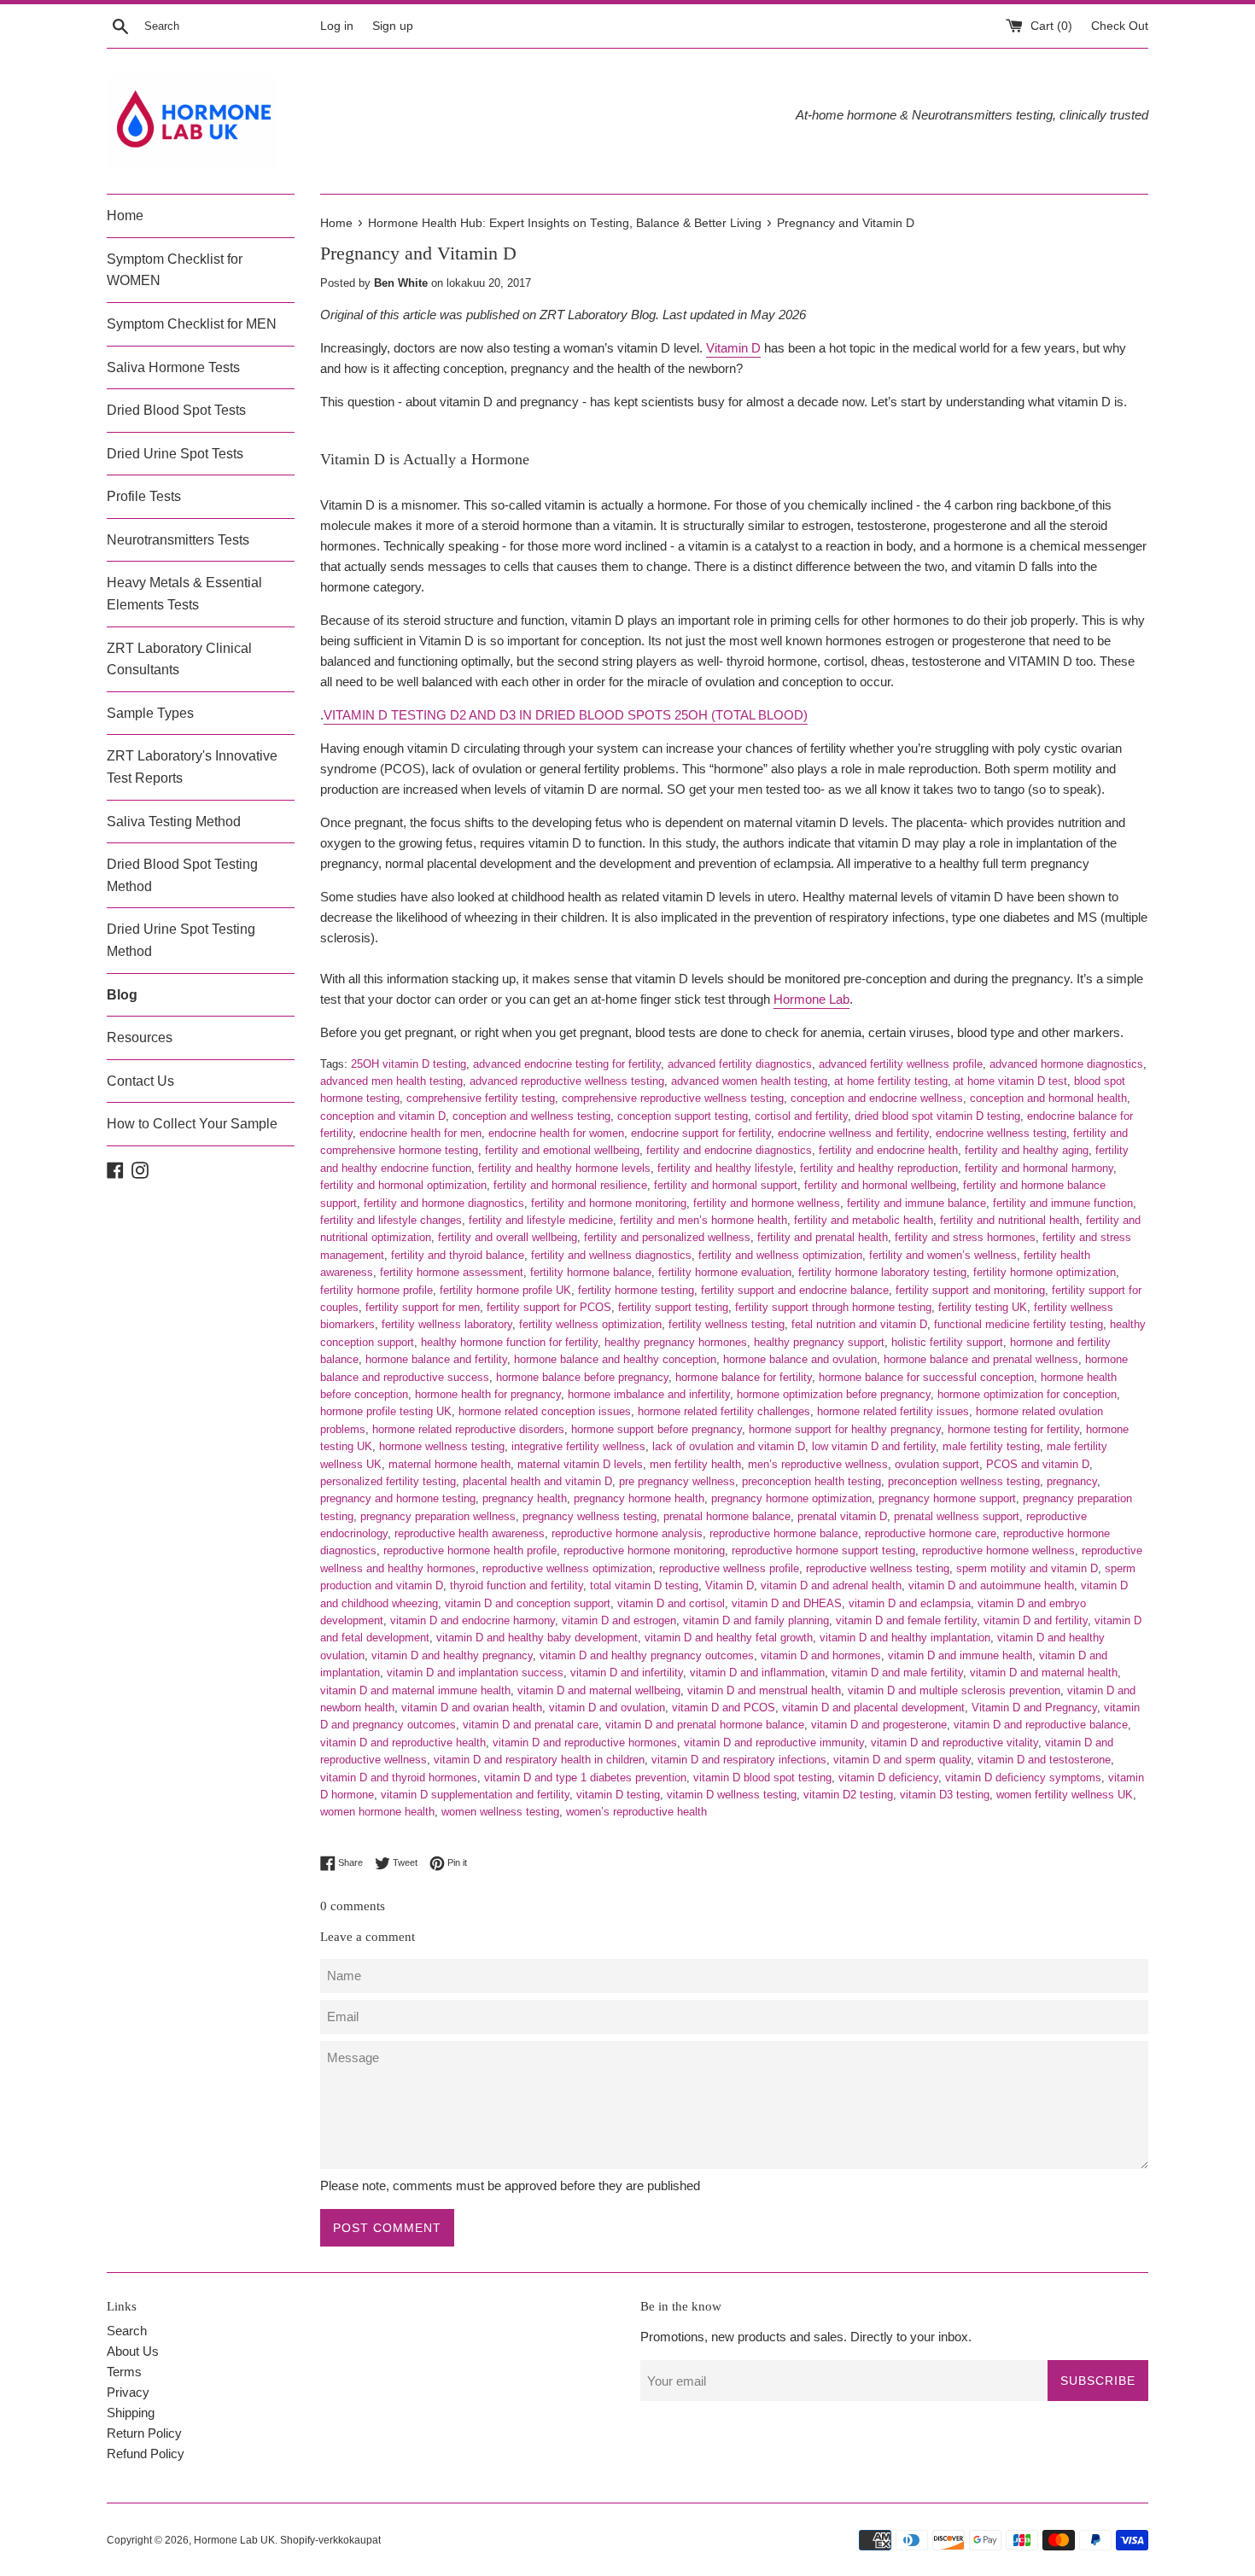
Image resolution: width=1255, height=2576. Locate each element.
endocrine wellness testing (1001, 1133)
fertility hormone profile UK (505, 1290)
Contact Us (140, 1081)
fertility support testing (673, 1307)
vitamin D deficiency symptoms (1023, 1778)
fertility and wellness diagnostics (611, 1255)
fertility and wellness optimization (780, 1255)
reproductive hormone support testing (823, 1550)
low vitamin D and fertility (874, 1446)
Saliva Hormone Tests (173, 367)
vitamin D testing (618, 1795)
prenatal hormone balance (727, 1516)
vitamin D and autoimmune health (991, 1585)
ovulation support (937, 1464)
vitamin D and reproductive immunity (774, 1743)
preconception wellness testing (964, 1481)
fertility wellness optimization (590, 1324)
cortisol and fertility (801, 1116)
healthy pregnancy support (819, 1342)
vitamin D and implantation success (475, 1673)
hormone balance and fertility (436, 1359)
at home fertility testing (891, 1081)
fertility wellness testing (727, 1324)
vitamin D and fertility (1036, 1620)
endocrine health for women (556, 1133)
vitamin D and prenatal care (531, 1725)
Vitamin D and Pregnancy (1034, 1708)
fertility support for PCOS (549, 1307)
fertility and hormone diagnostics (444, 1203)
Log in (337, 26)
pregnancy (1072, 1481)
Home (125, 216)
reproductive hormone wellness (998, 1550)
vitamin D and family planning (756, 1620)
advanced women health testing (749, 1081)
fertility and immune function (1063, 1203)
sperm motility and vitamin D (1027, 1568)
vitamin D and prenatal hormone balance (705, 1725)
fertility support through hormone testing (833, 1307)
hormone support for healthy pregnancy (845, 1429)
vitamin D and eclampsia (910, 1603)
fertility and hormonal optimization (403, 1185)
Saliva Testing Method (174, 822)
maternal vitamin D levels (580, 1464)
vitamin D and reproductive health (403, 1743)
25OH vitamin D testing (409, 1064)
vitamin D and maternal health (1044, 1673)
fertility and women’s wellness (943, 1255)
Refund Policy (146, 2454)
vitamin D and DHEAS (787, 1603)
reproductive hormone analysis (627, 1533)
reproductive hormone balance (784, 1533)
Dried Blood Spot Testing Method (182, 875)
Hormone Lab (811, 999)
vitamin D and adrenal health (831, 1585)
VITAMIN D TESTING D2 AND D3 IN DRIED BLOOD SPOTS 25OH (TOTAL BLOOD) (566, 715)
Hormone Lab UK (234, 2540)
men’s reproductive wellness (818, 1464)
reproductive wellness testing (878, 1568)
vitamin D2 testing (848, 1795)
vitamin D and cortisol (671, 1603)
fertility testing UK (983, 1307)
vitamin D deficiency (888, 1778)
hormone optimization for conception (1027, 1394)
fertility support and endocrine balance (795, 1290)
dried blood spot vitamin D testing (937, 1116)
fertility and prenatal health (823, 1237)
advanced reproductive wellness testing (567, 1081)
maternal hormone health (449, 1464)
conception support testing (683, 1116)
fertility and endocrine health (888, 1150)
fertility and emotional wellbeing (562, 1150)
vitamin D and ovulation (607, 1708)
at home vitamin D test (1011, 1081)
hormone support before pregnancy (657, 1429)
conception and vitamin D (383, 1116)
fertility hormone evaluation (725, 1272)
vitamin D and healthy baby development (537, 1638)
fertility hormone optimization (1045, 1272)
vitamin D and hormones (821, 1655)
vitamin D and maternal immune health (415, 1690)
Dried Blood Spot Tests (176, 410)
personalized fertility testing (388, 1481)
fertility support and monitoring (970, 1290)
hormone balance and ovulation (800, 1359)
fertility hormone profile (376, 1290)
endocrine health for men (420, 1133)
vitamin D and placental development (873, 1708)
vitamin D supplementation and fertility (475, 1795)
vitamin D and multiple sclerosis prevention (954, 1690)
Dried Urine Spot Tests (175, 454)
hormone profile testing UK (386, 1411)
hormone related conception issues (545, 1411)
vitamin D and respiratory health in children (539, 1760)
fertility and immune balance (916, 1203)
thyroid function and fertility (517, 1585)
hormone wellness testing (442, 1446)
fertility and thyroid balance (458, 1255)
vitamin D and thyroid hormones (399, 1778)
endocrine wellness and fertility (853, 1133)
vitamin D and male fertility (897, 1673)
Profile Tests (144, 496)
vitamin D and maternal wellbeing (599, 1690)
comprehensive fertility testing (481, 1098)
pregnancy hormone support (947, 1498)
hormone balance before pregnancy (582, 1377)
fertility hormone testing (636, 1290)
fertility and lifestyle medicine (541, 1220)
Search (127, 2331)
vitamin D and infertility (627, 1673)
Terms (124, 2372)
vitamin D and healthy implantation (905, 1638)
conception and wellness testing (531, 1116)
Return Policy (144, 2433)
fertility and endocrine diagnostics (729, 1150)
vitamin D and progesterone (879, 1725)
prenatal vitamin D (842, 1516)
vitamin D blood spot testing (762, 1778)
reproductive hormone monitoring (644, 1550)
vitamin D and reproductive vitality (954, 1743)
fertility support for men (423, 1307)
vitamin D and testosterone (1044, 1760)
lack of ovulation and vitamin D (729, 1446)
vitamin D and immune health (960, 1655)
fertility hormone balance (591, 1272)
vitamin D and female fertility (906, 1620)
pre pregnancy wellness (677, 1481)
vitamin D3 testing (945, 1795)
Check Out (1120, 26)
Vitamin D (733, 348)
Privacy (128, 2392)
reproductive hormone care (931, 1533)
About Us (133, 2351)
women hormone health (377, 1812)
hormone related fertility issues (893, 1411)
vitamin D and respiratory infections (739, 1760)
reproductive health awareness (470, 1533)
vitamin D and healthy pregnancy (452, 1655)
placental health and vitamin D (537, 1481)
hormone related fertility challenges (724, 1411)
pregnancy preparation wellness (438, 1516)
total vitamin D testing (644, 1585)
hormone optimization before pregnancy (834, 1394)
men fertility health (695, 1464)
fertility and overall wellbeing (508, 1237)
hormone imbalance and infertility (649, 1394)
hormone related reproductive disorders (468, 1429)
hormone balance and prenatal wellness (981, 1359)
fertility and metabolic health (864, 1220)
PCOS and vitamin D (1038, 1464)
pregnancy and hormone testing (398, 1498)
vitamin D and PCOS (724, 1708)
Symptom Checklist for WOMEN (175, 270)
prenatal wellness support (957, 1516)
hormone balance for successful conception (926, 1377)
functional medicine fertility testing (1019, 1324)
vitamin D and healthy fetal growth (729, 1638)
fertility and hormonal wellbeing (880, 1185)
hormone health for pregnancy (488, 1394)
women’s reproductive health (636, 1812)
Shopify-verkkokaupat (330, 2540)
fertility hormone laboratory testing (882, 1272)
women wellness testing (500, 1812)
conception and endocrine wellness (877, 1098)
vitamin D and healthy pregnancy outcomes (647, 1655)
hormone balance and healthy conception (615, 1359)
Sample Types (150, 713)
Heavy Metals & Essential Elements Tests (184, 594)
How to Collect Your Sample (192, 1124)
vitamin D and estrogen (619, 1620)
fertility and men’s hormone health (703, 1220)
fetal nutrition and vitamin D (859, 1324)
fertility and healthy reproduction (879, 1168)
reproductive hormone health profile (470, 1550)
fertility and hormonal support (726, 1185)
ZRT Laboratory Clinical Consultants (179, 659)
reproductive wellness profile (729, 1568)
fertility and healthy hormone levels (564, 1168)
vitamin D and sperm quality (902, 1760)
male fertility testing (991, 1446)
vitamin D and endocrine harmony (473, 1620)
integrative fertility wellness (578, 1446)
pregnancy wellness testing (590, 1516)
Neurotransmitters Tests (178, 540)
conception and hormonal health (1048, 1098)
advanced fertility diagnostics (740, 1064)
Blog (122, 995)
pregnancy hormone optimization (791, 1498)
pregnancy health (525, 1498)
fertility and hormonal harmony (1039, 1168)
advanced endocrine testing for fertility (567, 1064)
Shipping (131, 2413)
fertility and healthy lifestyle (725, 1168)
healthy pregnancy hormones (676, 1342)
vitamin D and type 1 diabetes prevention (585, 1778)
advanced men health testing (391, 1081)
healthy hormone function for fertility (509, 1342)
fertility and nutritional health (1010, 1220)
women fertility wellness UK (1065, 1795)
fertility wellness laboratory (447, 1324)
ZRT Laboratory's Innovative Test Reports (192, 767)
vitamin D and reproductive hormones (585, 1743)
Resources (140, 1037)
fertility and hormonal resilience (570, 1185)
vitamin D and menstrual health (764, 1690)
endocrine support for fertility (701, 1133)
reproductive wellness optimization (567, 1568)
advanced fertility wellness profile (901, 1064)
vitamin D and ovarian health (472, 1708)
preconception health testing (811, 1481)
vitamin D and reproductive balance (1041, 1725)
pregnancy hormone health (639, 1498)
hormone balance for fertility (744, 1377)
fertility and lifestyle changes (391, 1220)
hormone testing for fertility (1013, 1429)
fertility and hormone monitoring (609, 1203)
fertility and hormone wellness (767, 1203)
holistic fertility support (947, 1342)
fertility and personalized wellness (667, 1237)
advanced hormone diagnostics (1066, 1064)
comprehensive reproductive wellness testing (673, 1098)
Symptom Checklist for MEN (192, 324)
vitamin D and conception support (528, 1603)
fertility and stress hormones (965, 1237)
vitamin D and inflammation (757, 1673)
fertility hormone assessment (452, 1272)
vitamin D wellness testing (732, 1795)
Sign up (393, 26)
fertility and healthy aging (1027, 1150)
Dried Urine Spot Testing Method (181, 940)
